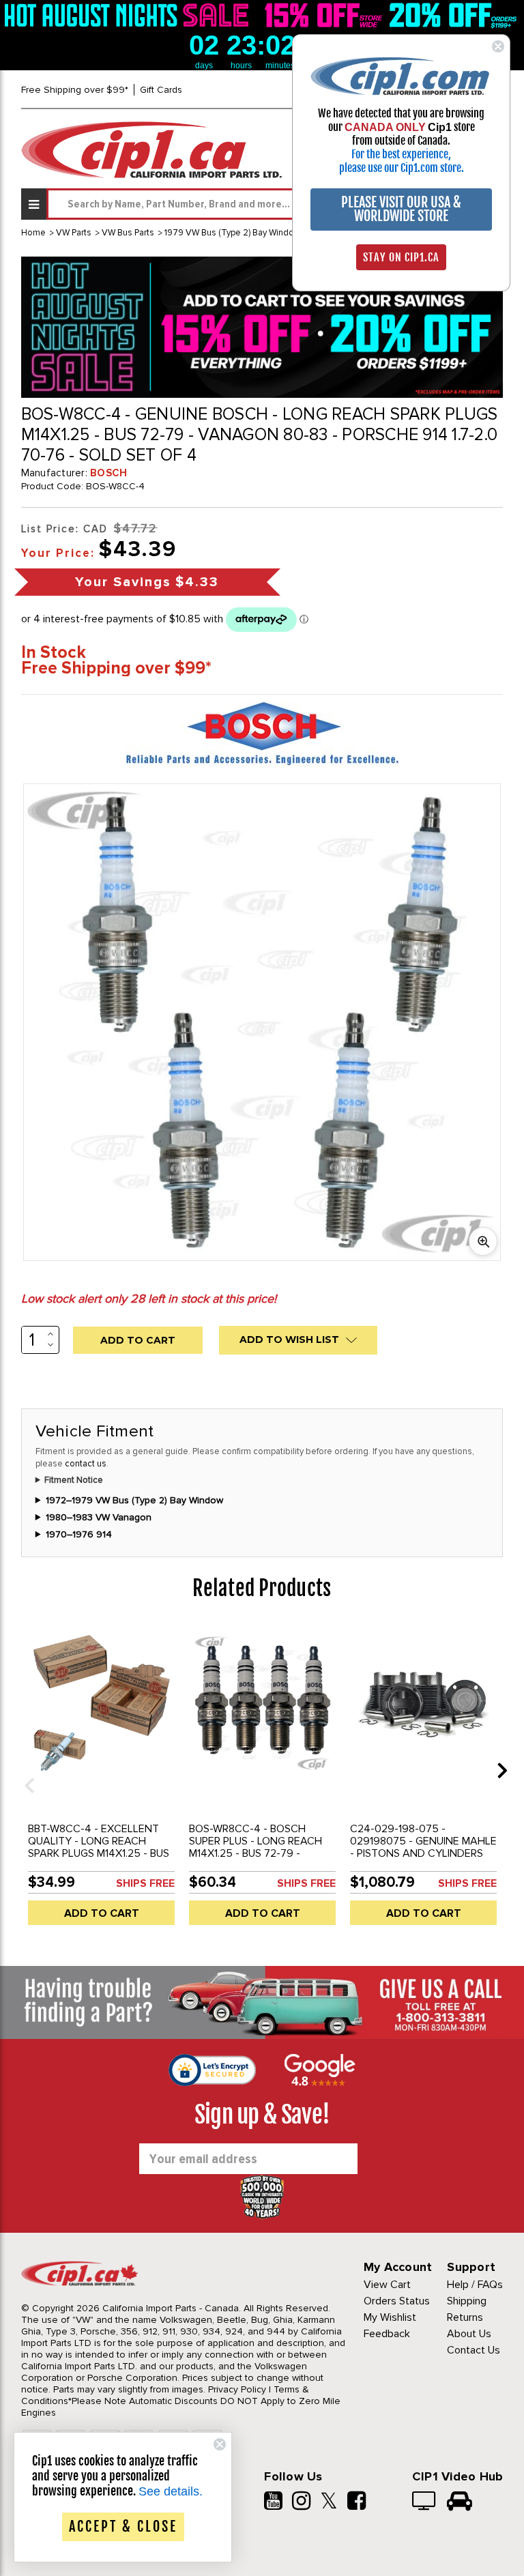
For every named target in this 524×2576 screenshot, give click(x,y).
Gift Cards (161, 90)
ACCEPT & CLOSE (123, 2527)
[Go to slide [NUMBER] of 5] (25, 1770)
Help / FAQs (475, 2285)
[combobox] (275, 204)
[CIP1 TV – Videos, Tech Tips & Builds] (425, 2502)
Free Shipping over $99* (75, 90)
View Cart (387, 2285)
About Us (469, 2334)
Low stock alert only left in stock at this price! (149, 1299)
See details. (171, 2491)
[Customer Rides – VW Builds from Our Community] (460, 2502)
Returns (465, 2317)
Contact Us (474, 2350)
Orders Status (397, 2301)
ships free (145, 1883)
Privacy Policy (237, 2389)
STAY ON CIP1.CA (401, 257)
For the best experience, (401, 154)
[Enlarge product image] (483, 1241)
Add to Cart (102, 1913)
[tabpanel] (102, 1780)
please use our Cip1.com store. (402, 168)
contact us (86, 1464)
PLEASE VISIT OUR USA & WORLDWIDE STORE (401, 209)
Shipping (467, 2301)
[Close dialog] (498, 46)
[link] (129, 15)
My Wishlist (390, 2317)
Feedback (387, 2334)
